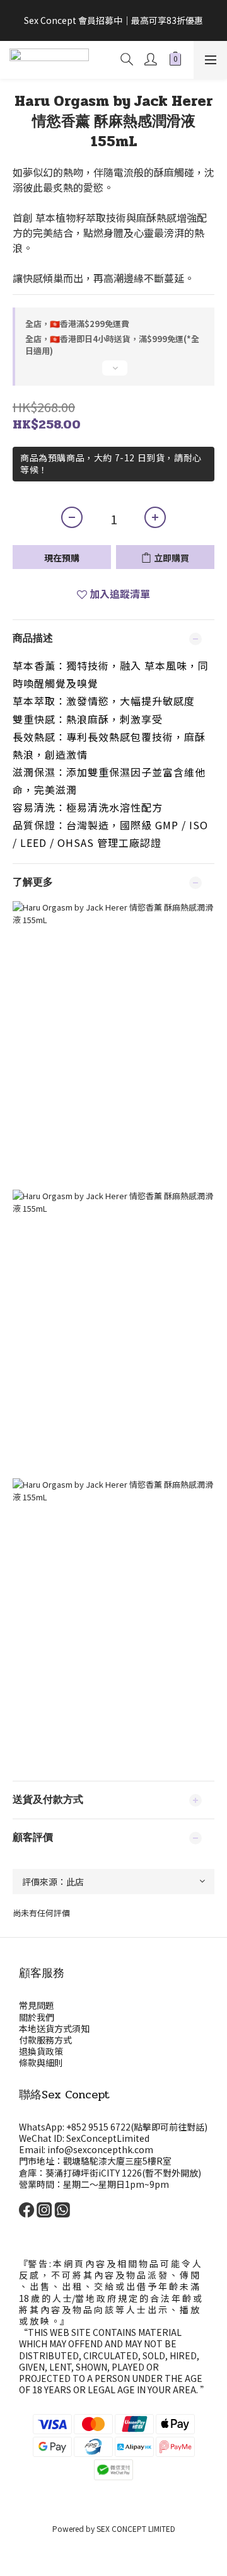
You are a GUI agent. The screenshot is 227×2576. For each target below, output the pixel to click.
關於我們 (37, 2017)
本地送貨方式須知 (54, 2028)
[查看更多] (113, 373)
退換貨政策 (41, 2051)
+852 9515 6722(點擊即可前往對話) (137, 2127)
